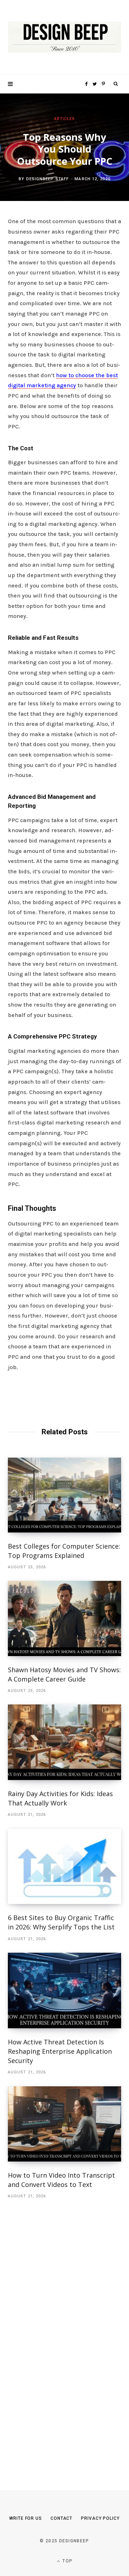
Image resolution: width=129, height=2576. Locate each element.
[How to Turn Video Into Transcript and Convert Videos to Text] (64, 2124)
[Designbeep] (64, 37)
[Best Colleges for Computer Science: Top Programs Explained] (64, 1495)
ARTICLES (65, 119)
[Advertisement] (62, 2334)
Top (67, 2561)
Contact (61, 2518)
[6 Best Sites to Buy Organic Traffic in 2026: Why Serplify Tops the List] (64, 1867)
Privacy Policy (100, 2518)
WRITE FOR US (26, 2518)
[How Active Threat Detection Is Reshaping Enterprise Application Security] (64, 1990)
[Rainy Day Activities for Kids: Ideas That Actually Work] (64, 1742)
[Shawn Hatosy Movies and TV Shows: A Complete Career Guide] (64, 1618)
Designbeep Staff (48, 179)
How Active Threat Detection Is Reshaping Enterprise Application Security (60, 2051)
